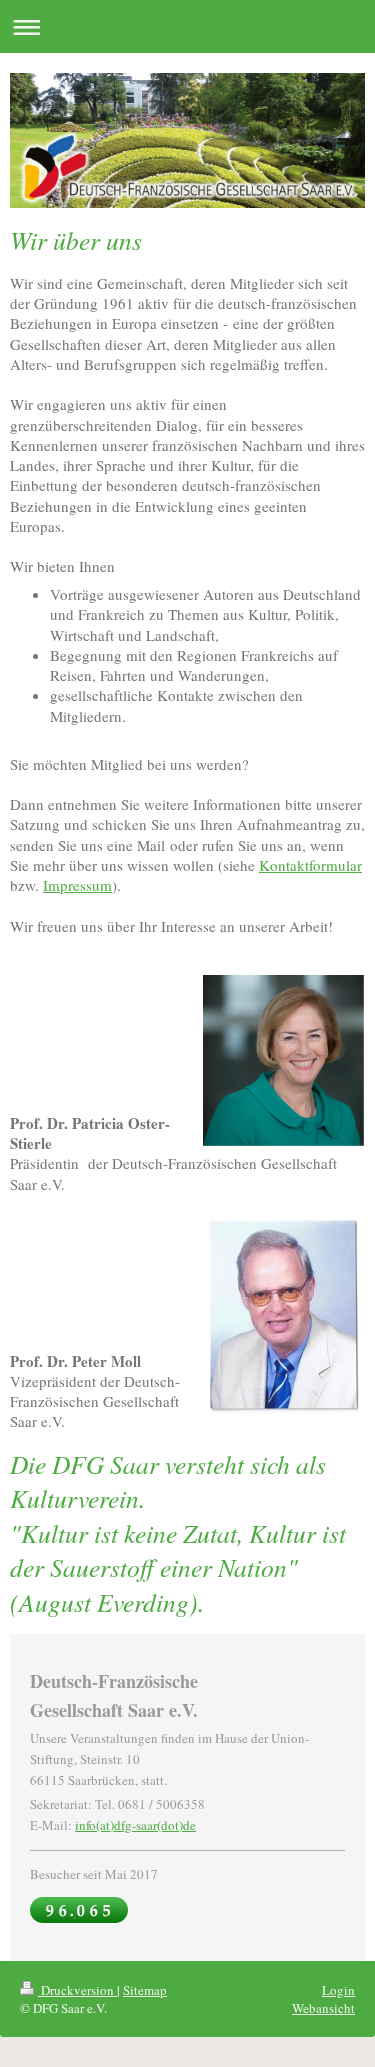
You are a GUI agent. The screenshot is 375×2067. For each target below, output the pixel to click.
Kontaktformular (310, 865)
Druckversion (77, 1990)
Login (338, 1990)
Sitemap (145, 1990)
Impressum (77, 885)
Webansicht (323, 2008)
